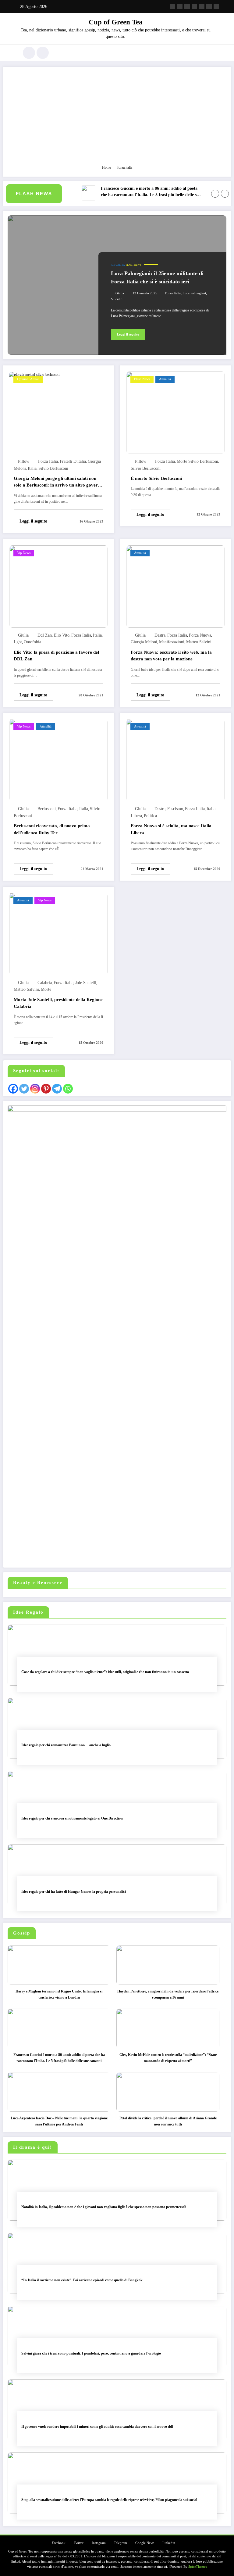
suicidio (117, 299)
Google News (145, 2543)
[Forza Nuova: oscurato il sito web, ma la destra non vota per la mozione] (175, 586)
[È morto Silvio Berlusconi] (175, 412)
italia (32, 468)
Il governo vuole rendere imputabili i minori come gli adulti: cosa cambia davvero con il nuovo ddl (97, 2427)
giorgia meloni (144, 642)
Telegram (121, 2543)
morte (46, 989)
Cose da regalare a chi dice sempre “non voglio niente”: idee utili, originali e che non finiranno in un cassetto (105, 1672)
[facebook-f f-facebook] (172, 6)
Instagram (99, 2543)
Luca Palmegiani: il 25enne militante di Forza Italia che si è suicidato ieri (157, 277)
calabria (45, 983)
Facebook (59, 2543)
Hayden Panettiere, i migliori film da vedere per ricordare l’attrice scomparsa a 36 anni (168, 1994)
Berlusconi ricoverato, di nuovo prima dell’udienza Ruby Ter (52, 829)
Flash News (133, 265)
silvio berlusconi (53, 468)
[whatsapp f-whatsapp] (216, 6)
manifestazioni (172, 642)
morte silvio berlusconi (197, 461)
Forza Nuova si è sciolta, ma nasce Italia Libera (171, 829)
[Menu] (12, 53)
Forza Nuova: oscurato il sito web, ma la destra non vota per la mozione (171, 656)
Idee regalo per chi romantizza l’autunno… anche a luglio (66, 1745)
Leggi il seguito (128, 334)
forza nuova (200, 635)
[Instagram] (35, 1089)
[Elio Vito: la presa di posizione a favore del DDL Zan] (58, 586)
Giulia (120, 293)
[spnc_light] (43, 53)
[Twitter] (24, 1089)
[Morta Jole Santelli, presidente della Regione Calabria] (58, 934)
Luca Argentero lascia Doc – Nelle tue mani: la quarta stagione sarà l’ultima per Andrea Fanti (59, 2121)
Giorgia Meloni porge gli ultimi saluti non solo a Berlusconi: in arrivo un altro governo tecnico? (58, 483)
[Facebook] (13, 1089)
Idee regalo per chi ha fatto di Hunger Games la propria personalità (74, 1892)
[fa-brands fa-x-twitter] (180, 6)
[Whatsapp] (68, 1089)
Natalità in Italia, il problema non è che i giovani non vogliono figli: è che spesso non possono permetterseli (104, 2207)
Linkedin (169, 2543)
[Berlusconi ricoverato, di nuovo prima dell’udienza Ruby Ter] (58, 760)
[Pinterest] (46, 1089)
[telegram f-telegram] (194, 6)
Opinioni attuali (28, 379)
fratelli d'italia (73, 461)
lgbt (18, 642)
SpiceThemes (198, 2567)
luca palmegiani (194, 293)
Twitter (79, 2543)
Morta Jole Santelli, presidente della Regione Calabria (58, 1003)
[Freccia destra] (225, 194)
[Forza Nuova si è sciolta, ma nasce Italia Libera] (175, 760)
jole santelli (86, 983)
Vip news (24, 553)
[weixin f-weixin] (202, 6)
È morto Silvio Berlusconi (156, 478)
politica (150, 816)
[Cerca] (29, 53)
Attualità (118, 265)
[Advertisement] (117, 119)
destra (160, 635)
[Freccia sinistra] (215, 194)
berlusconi (47, 809)
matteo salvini (199, 642)
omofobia (32, 642)
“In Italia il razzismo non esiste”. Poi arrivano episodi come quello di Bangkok (82, 2280)
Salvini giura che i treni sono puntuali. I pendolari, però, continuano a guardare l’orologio (91, 2353)
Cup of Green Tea (116, 22)
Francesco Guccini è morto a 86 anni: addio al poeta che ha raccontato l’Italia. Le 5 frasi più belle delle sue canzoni (136, 192)
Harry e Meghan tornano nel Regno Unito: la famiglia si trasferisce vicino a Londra (59, 1994)
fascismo (175, 809)
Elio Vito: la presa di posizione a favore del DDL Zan (56, 656)
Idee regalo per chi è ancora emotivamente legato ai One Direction (72, 1818)
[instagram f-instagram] (187, 6)
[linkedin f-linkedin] (209, 6)
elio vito (62, 635)
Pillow (24, 461)
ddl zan (45, 635)
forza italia (173, 293)
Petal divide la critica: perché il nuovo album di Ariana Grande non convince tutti (168, 2121)
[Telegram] (57, 1089)
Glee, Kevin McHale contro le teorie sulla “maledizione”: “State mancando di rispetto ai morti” (168, 2058)
